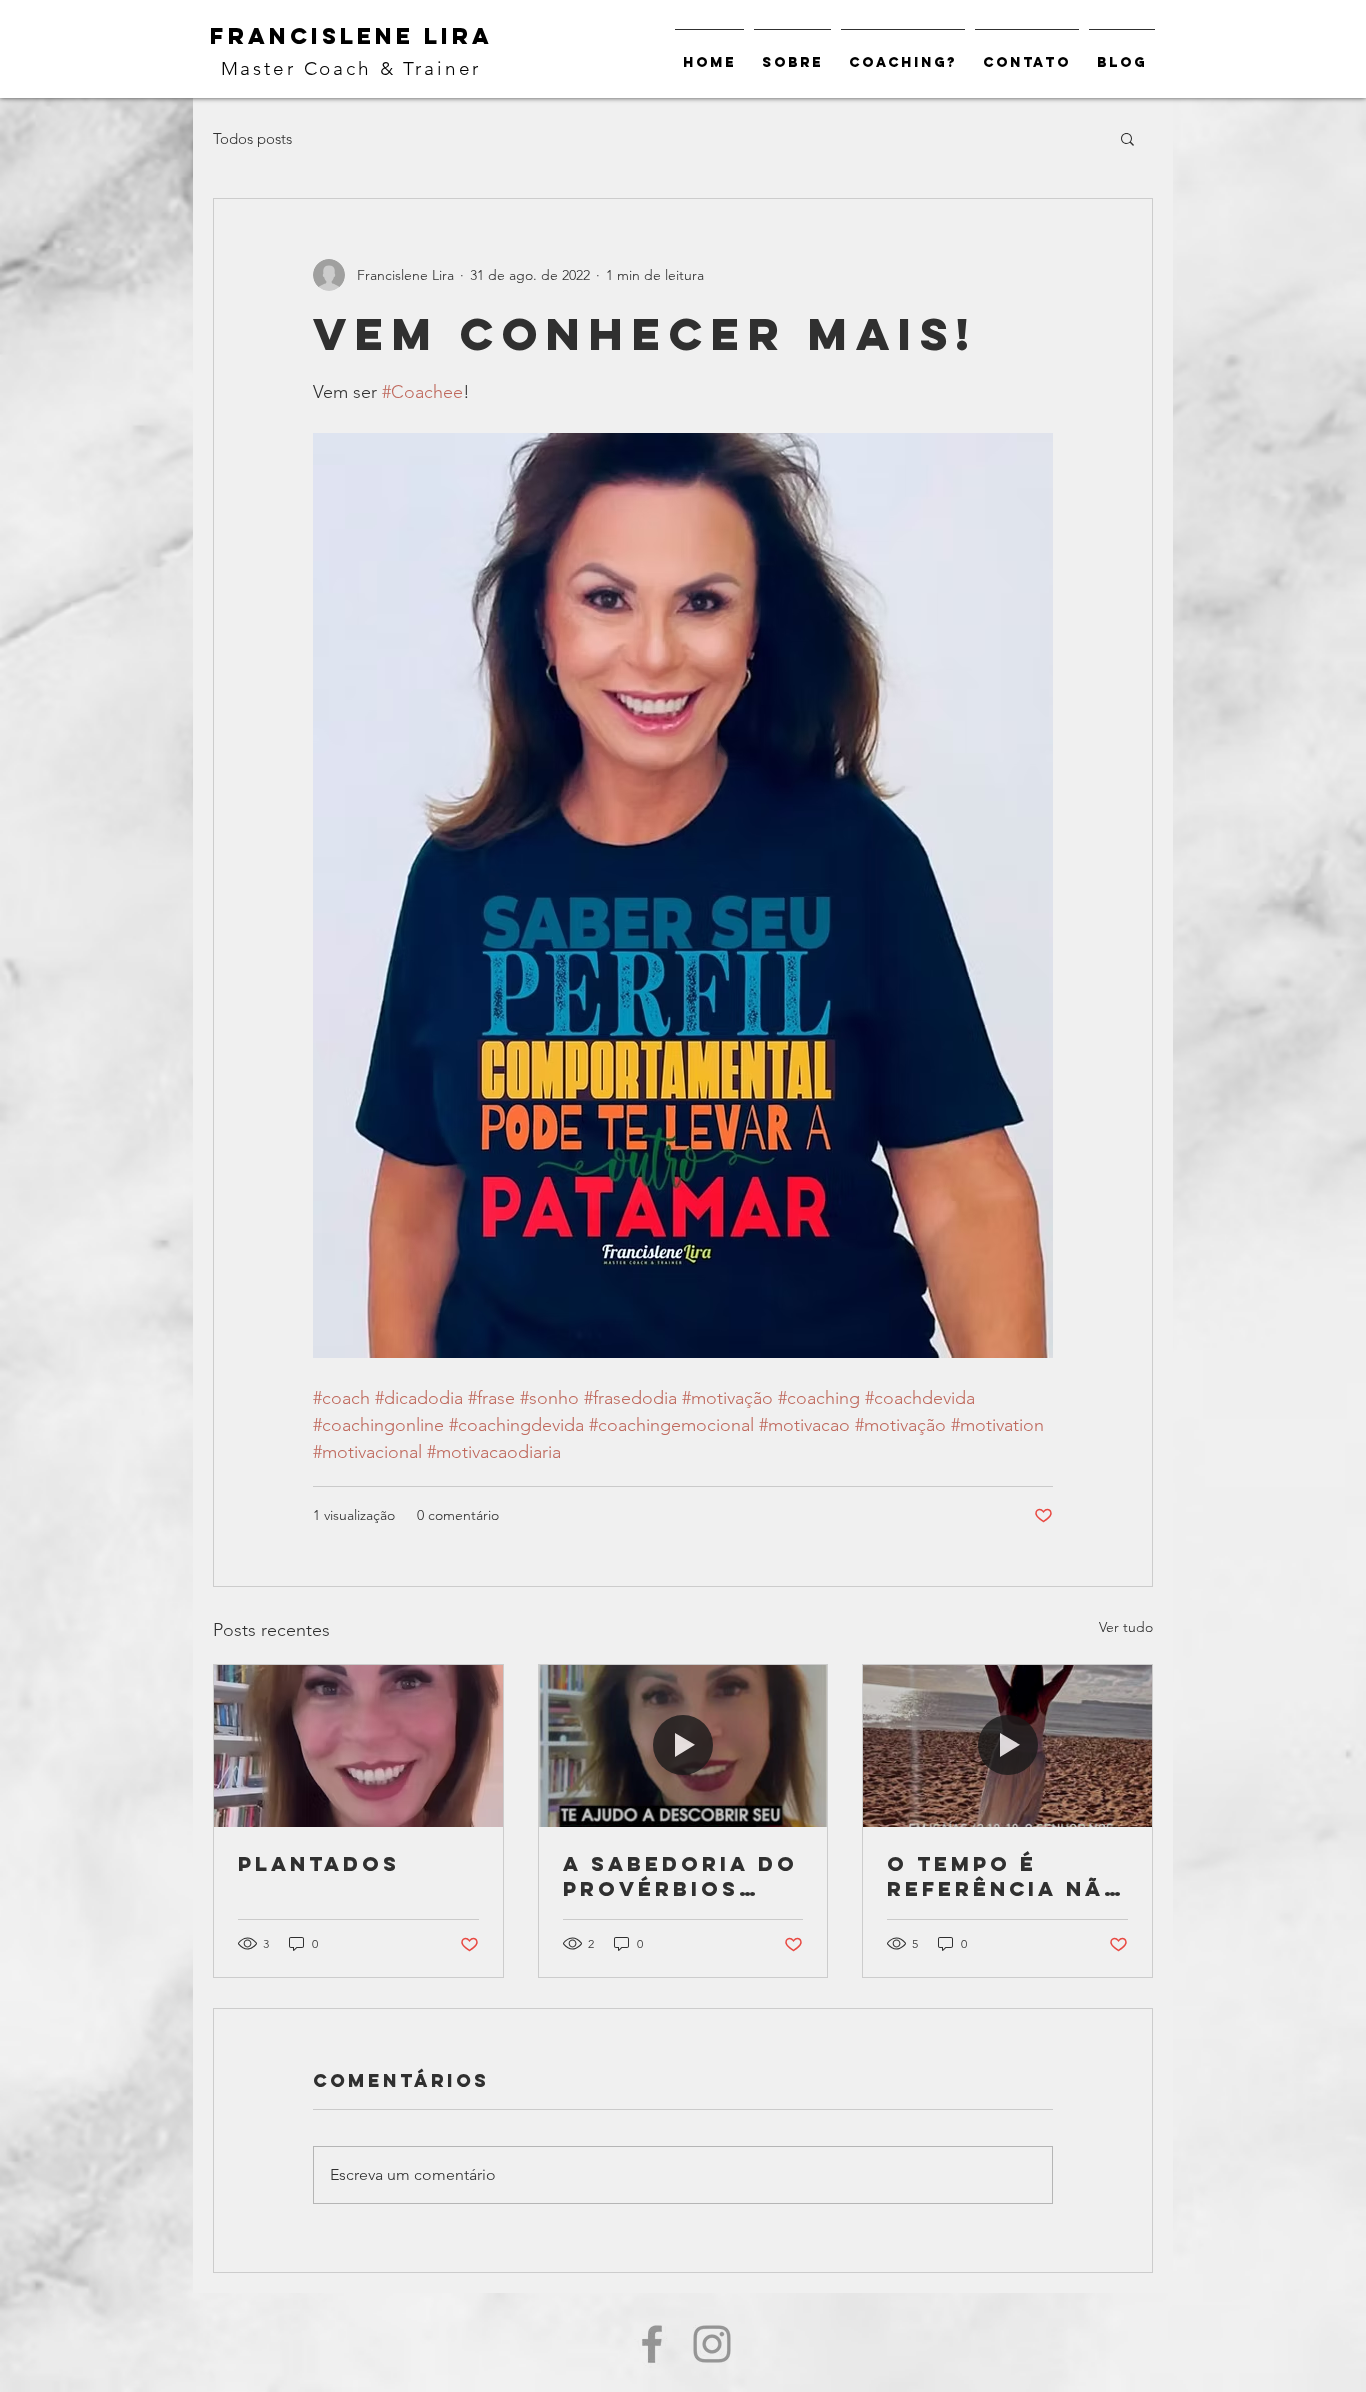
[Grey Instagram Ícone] (712, 2344)
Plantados (319, 1863)
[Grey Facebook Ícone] (652, 2344)
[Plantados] (358, 1746)
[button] (1127, 138)
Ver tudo (1126, 1627)
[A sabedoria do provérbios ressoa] (683, 1746)
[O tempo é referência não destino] (1007, 1746)
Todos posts (252, 138)
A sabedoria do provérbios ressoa (680, 1876)
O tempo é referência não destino (1006, 1876)
